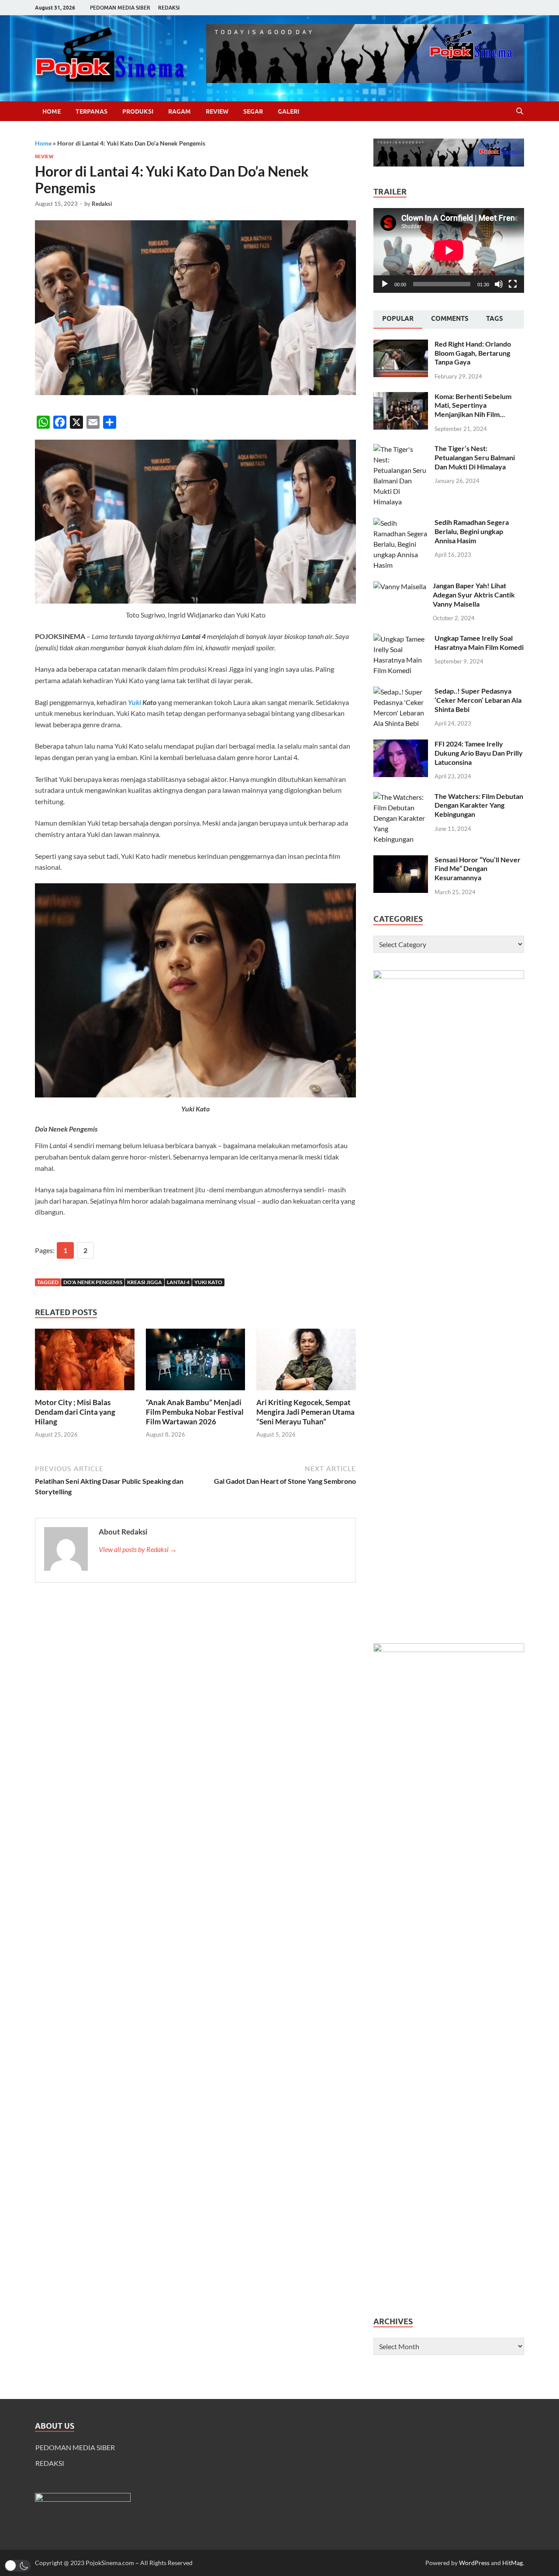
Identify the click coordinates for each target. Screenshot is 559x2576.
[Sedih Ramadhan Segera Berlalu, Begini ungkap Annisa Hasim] (401, 523)
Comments (450, 319)
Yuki (135, 702)
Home (52, 111)
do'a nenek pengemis (93, 1282)
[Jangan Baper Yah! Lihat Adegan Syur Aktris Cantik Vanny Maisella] (400, 586)
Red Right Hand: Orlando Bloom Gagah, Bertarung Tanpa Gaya (473, 353)
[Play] (385, 284)
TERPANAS (91, 111)
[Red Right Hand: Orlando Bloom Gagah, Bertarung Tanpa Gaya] (401, 345)
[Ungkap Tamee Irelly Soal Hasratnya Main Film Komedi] (401, 639)
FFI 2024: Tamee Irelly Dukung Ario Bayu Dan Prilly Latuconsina (479, 753)
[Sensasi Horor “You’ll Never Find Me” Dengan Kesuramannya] (401, 860)
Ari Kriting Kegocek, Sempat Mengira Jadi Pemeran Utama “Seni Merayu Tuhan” (305, 1412)
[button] (17, 2566)
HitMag (512, 2563)
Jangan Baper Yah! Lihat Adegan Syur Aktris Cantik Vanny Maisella (474, 595)
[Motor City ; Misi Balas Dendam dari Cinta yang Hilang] (85, 1362)
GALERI (288, 111)
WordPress (474, 2563)
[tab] (398, 319)
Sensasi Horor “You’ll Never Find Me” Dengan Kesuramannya (478, 869)
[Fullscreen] (513, 284)
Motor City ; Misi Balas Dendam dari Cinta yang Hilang (75, 1412)
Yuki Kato (208, 1282)
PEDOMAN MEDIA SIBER (120, 8)
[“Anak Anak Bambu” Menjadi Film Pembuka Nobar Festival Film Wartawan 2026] (196, 1362)
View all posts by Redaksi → (138, 1549)
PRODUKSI (138, 111)
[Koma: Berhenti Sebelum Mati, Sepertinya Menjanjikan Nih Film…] (401, 397)
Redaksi (102, 204)
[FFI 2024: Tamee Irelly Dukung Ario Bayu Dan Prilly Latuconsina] (401, 745)
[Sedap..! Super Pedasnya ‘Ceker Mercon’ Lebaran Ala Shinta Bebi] (401, 692)
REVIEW (217, 111)
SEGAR (253, 111)
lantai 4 (178, 1282)
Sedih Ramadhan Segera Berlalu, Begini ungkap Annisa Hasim (472, 531)
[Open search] (520, 111)
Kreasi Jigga (145, 1282)
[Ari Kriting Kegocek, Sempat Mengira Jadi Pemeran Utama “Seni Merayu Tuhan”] (306, 1362)
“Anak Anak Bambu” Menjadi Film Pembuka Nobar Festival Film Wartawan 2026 (195, 1412)
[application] (449, 250)
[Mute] (499, 284)
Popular (398, 319)
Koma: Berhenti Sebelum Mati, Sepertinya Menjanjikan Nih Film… (473, 405)
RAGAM (179, 111)
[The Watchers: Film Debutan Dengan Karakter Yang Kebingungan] (401, 797)
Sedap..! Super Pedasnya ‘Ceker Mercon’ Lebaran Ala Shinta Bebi (478, 700)
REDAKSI (169, 8)
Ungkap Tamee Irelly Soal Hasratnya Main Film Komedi (479, 642)
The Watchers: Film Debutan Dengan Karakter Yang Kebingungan (479, 805)
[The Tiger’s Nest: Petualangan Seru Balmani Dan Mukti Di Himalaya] (401, 449)
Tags (495, 319)
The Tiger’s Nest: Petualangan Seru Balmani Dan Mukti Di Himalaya (475, 457)
